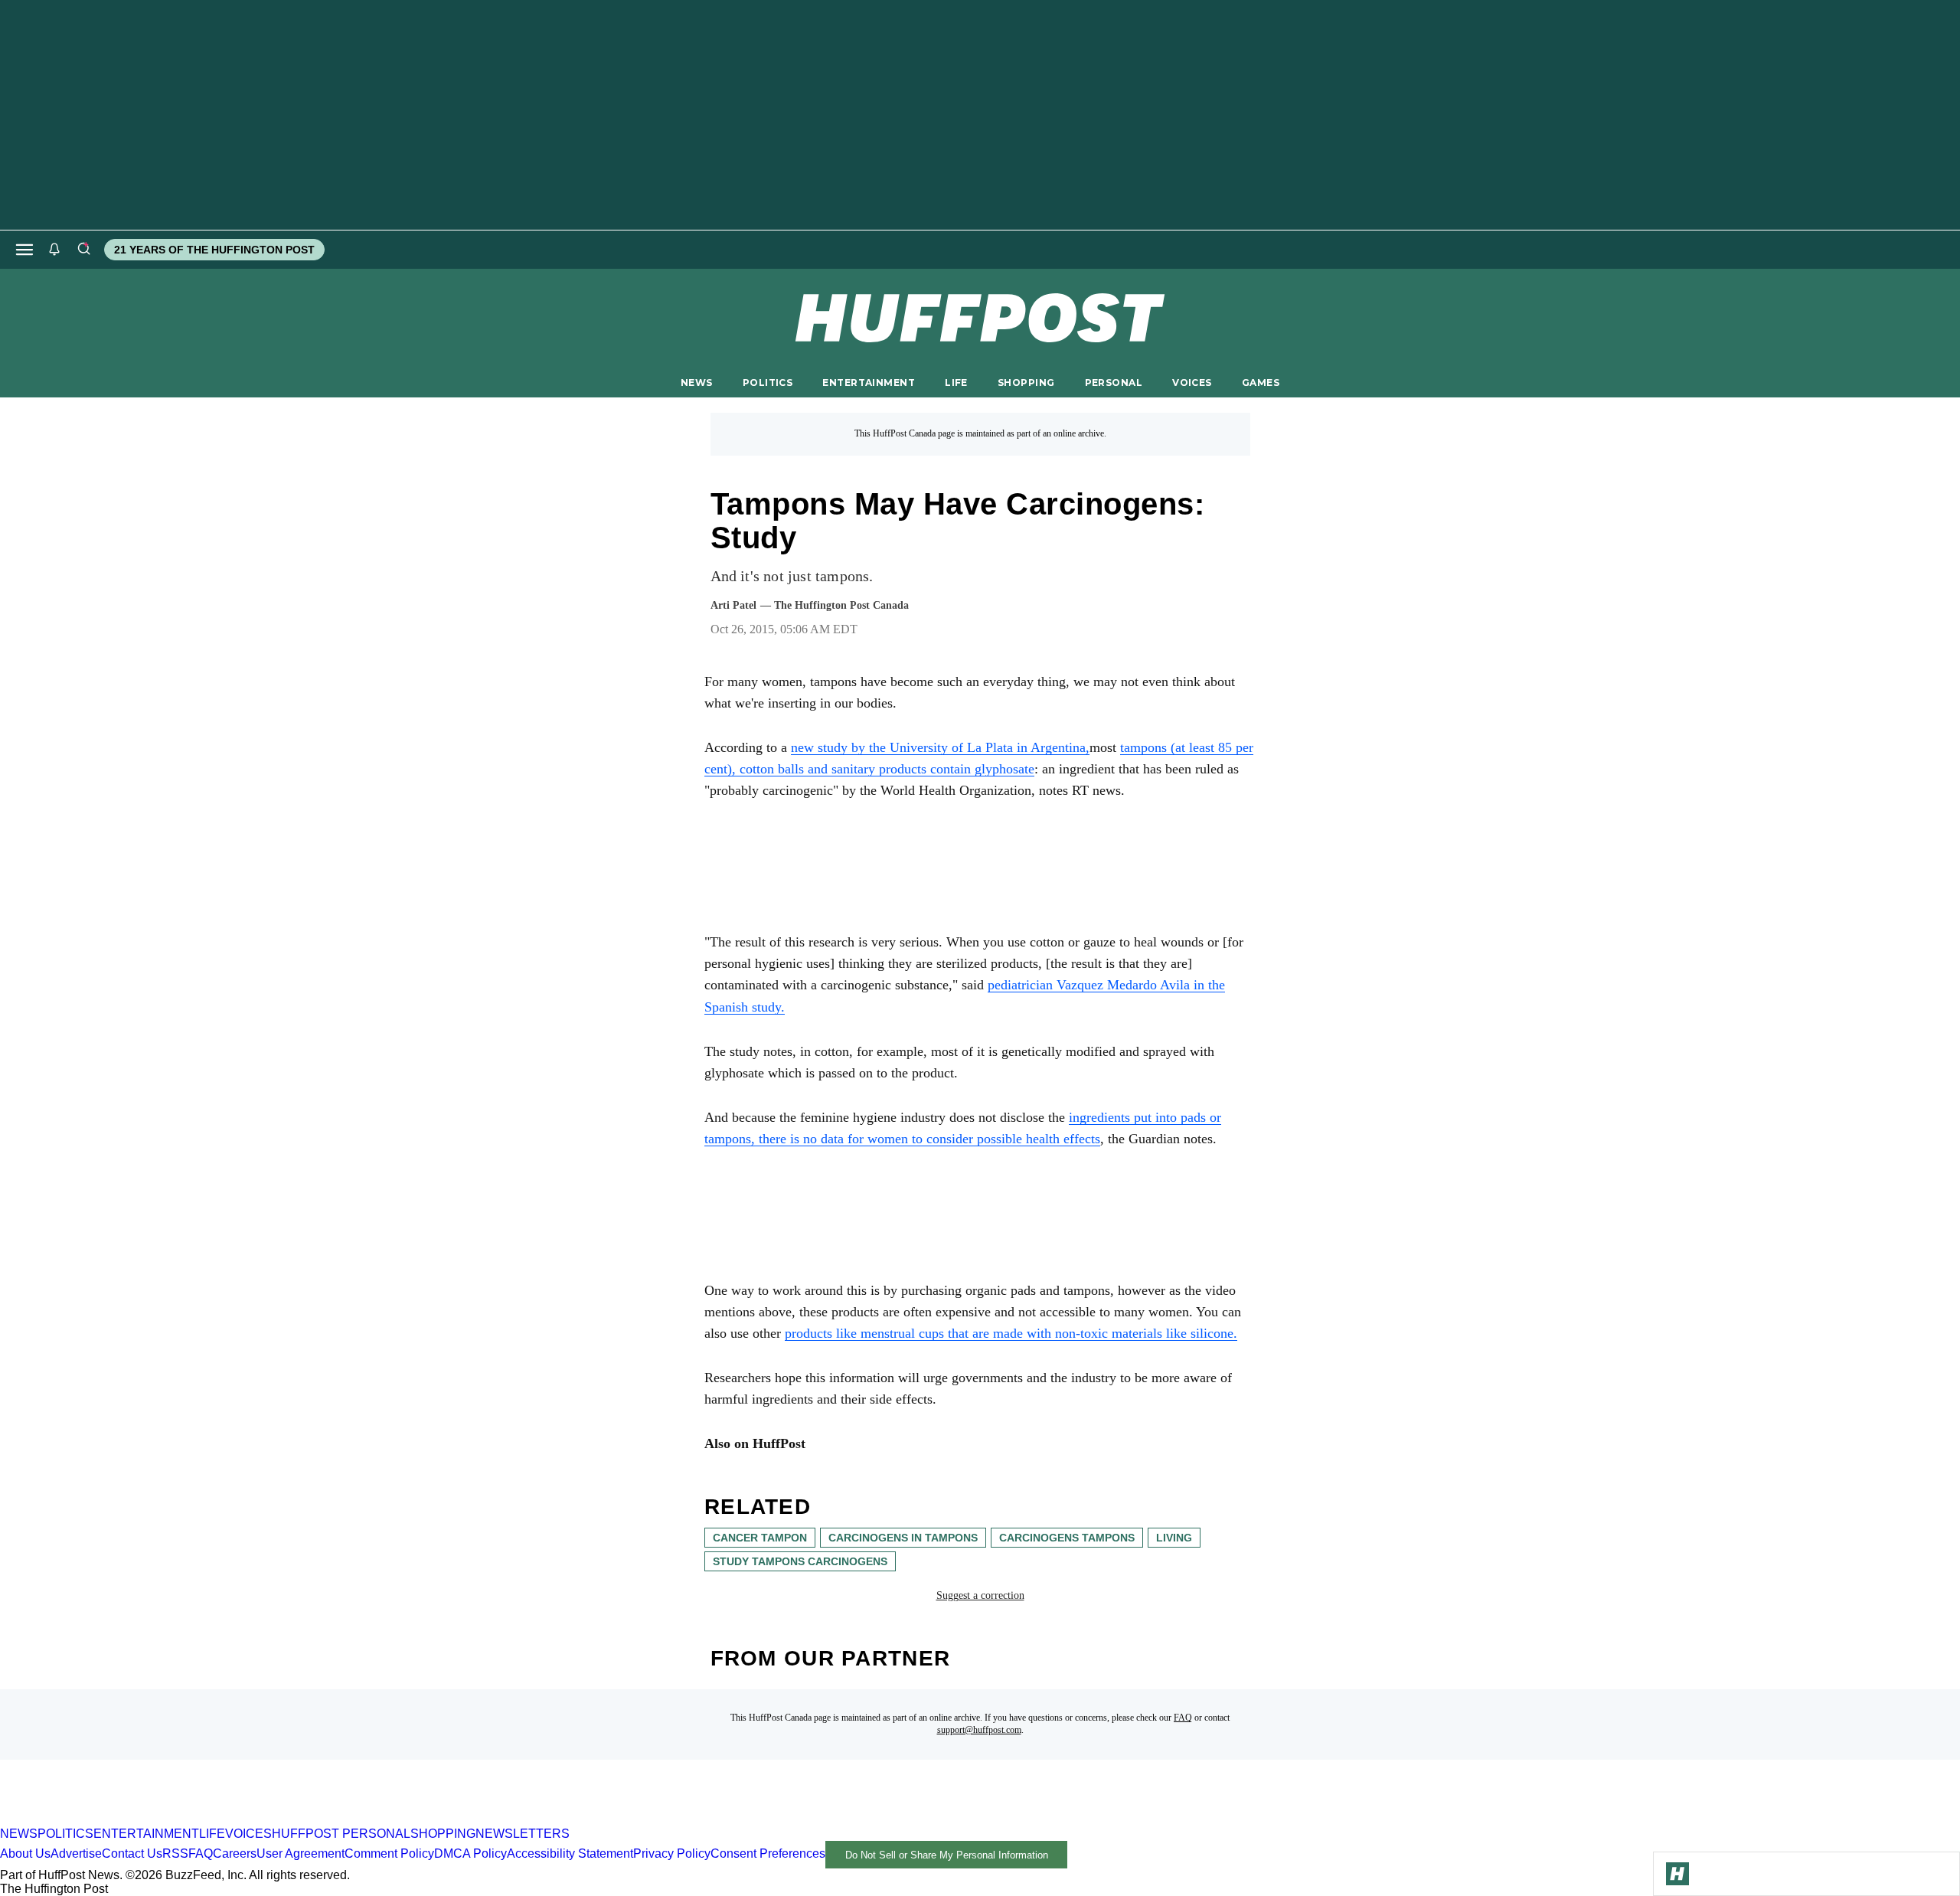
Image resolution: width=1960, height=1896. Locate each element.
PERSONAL (1114, 382)
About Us (25, 1854)
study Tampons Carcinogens (800, 1561)
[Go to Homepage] (1677, 1874)
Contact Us (132, 1854)
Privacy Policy (672, 1854)
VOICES (1192, 382)
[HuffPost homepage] (197, 1820)
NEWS (697, 382)
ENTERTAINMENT (869, 382)
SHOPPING (1026, 382)
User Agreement (301, 1854)
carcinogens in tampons (903, 1538)
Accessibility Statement (570, 1854)
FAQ (1183, 1718)
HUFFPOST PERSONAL (341, 1834)
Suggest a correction (980, 1595)
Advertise (76, 1854)
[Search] (83, 250)
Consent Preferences (768, 1854)
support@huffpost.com (979, 1730)
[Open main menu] (24, 250)
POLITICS (768, 382)
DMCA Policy (470, 1854)
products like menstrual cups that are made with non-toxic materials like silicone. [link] (1011, 1333)
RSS (175, 1854)
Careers (235, 1854)
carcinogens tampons (1067, 1538)
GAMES (1261, 382)
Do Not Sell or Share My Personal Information (947, 1855)
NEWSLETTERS (523, 1834)
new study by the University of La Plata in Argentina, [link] (940, 747)
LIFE (956, 382)
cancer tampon (760, 1538)
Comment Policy (389, 1854)
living (1174, 1538)
